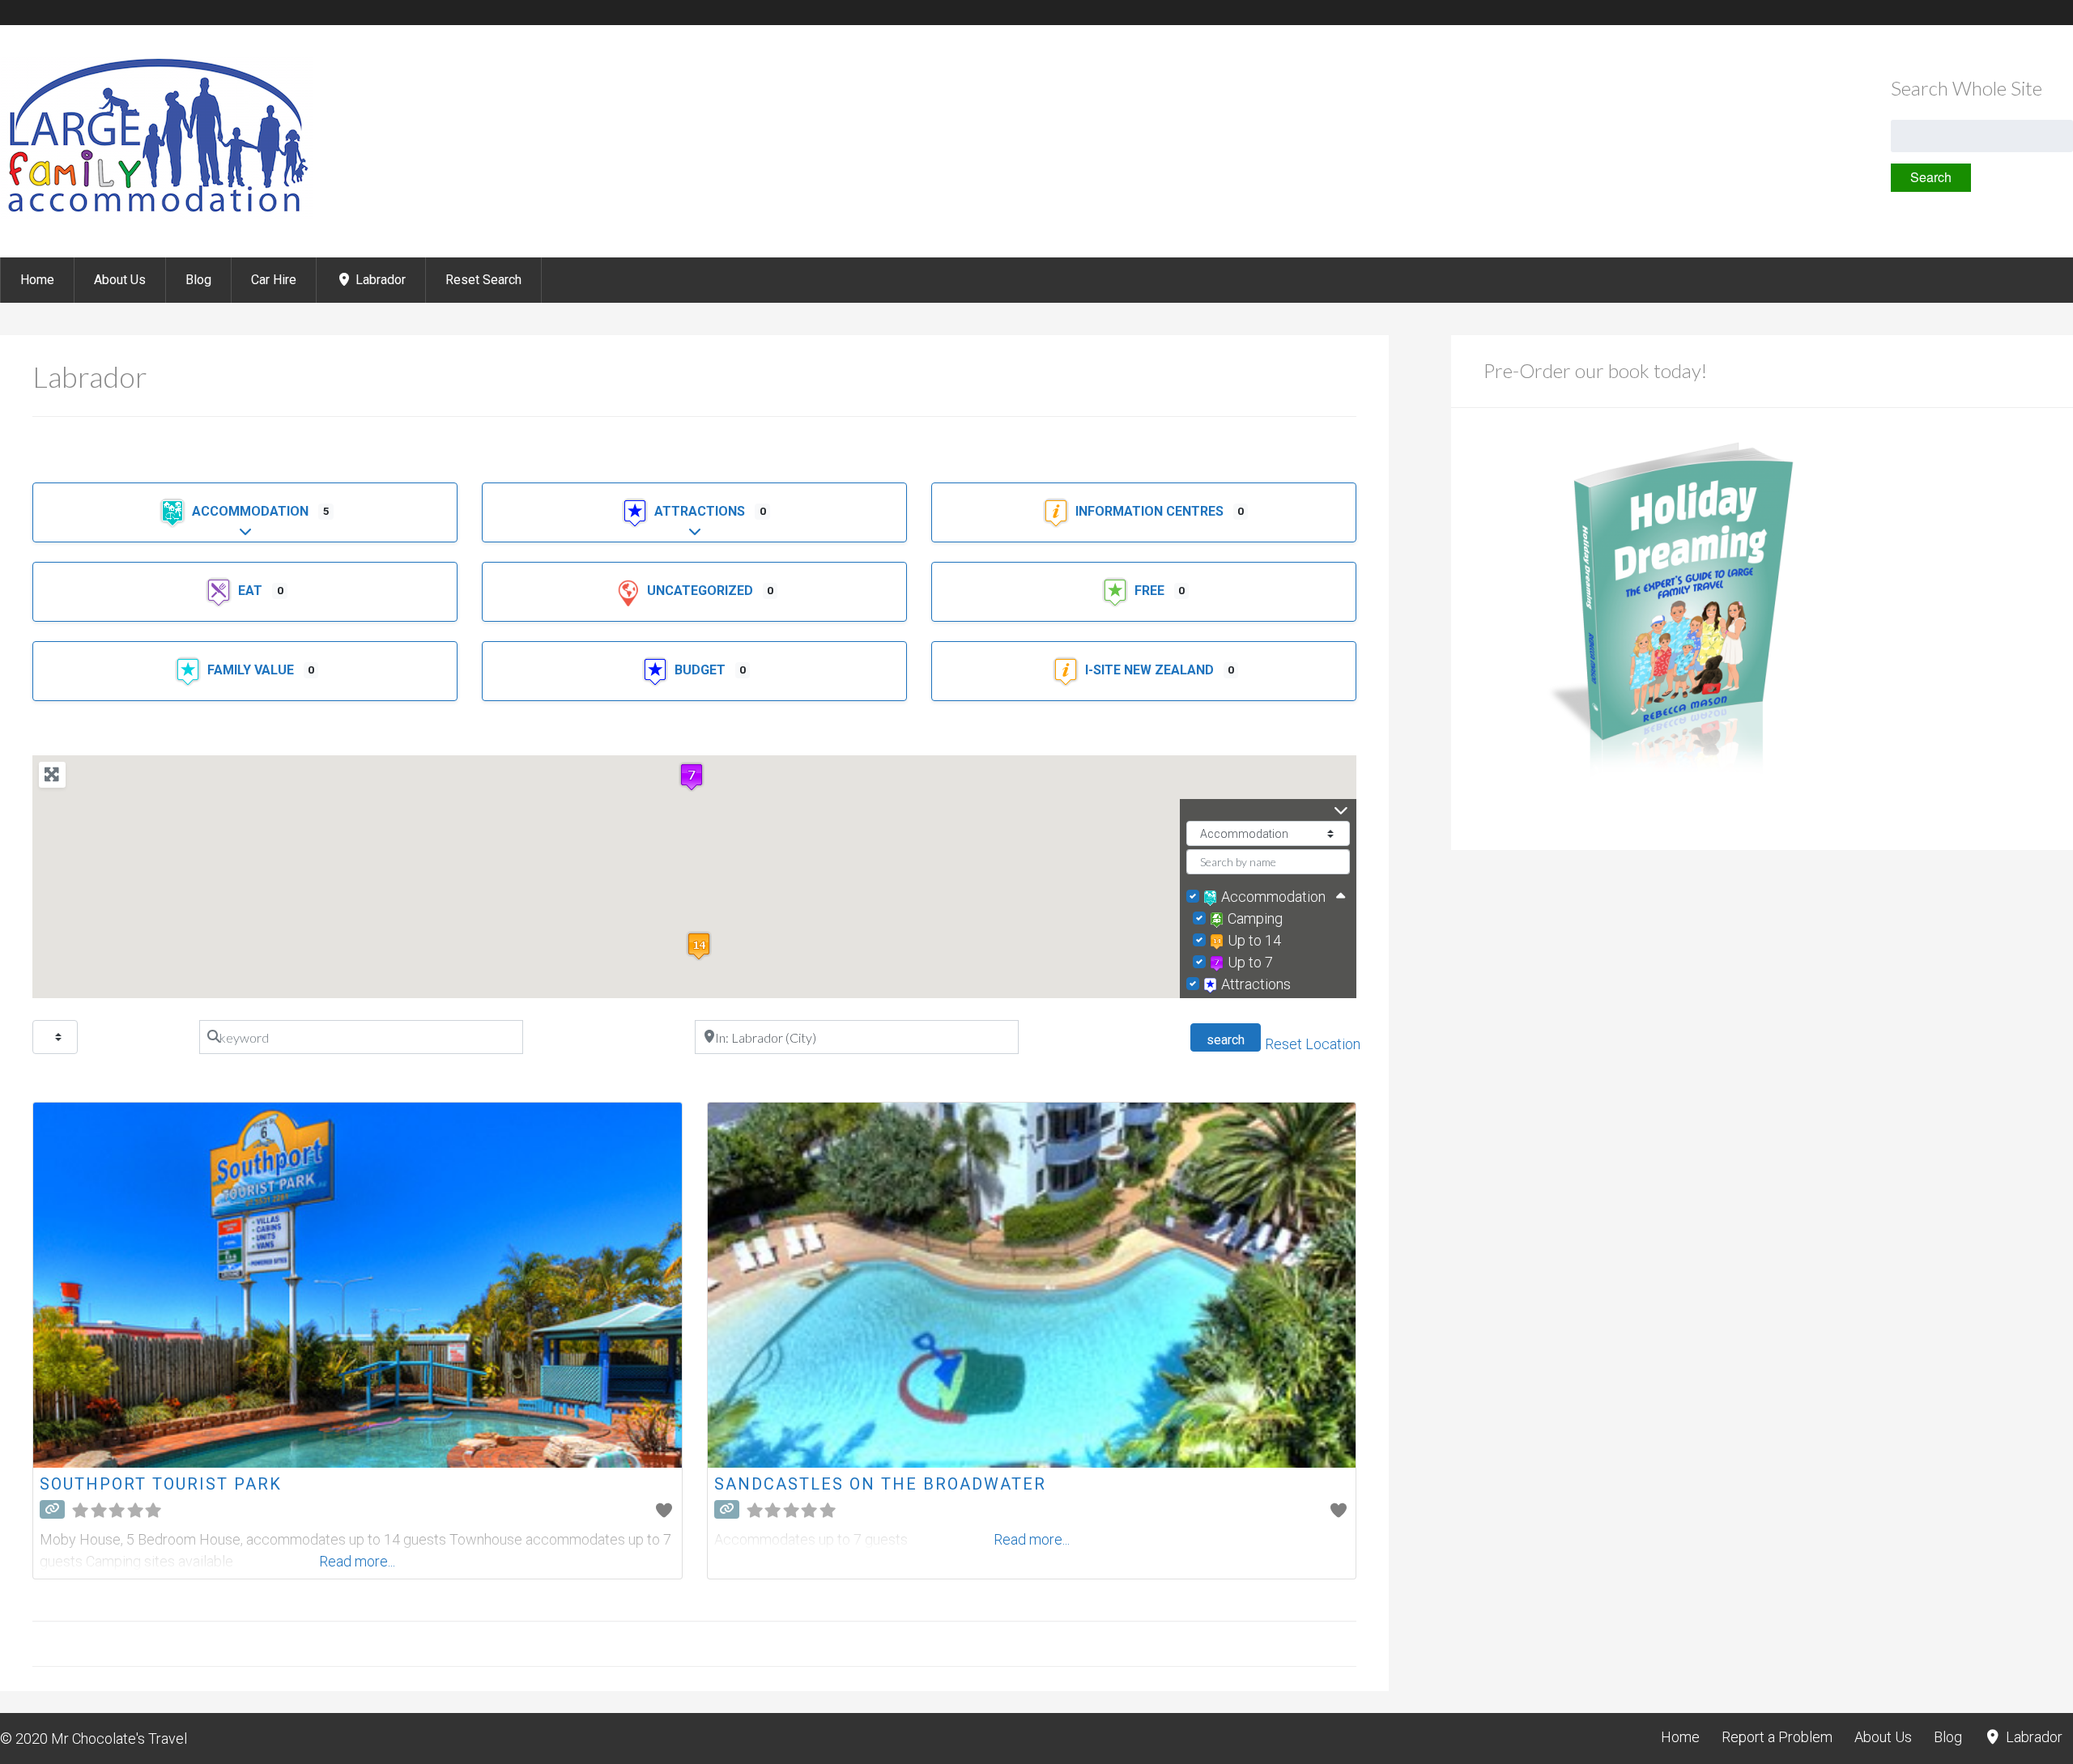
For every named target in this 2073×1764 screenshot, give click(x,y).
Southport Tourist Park (161, 1484)
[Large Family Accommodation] (156, 214)
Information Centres (1151, 511)
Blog (198, 280)
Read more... (357, 1561)
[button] (699, 946)
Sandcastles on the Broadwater (880, 1484)
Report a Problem (1777, 1737)
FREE (1151, 591)
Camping (1255, 918)
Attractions (701, 511)
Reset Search (483, 280)
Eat (252, 591)
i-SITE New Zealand (1151, 670)
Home (37, 280)
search (1234, 1039)
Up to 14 (1254, 940)
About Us (120, 280)
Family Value (252, 670)
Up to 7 (1250, 962)
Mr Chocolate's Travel (119, 1738)
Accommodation (252, 511)
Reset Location (1313, 1044)
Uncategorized (702, 591)
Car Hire (274, 280)
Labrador (379, 280)
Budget (702, 670)
